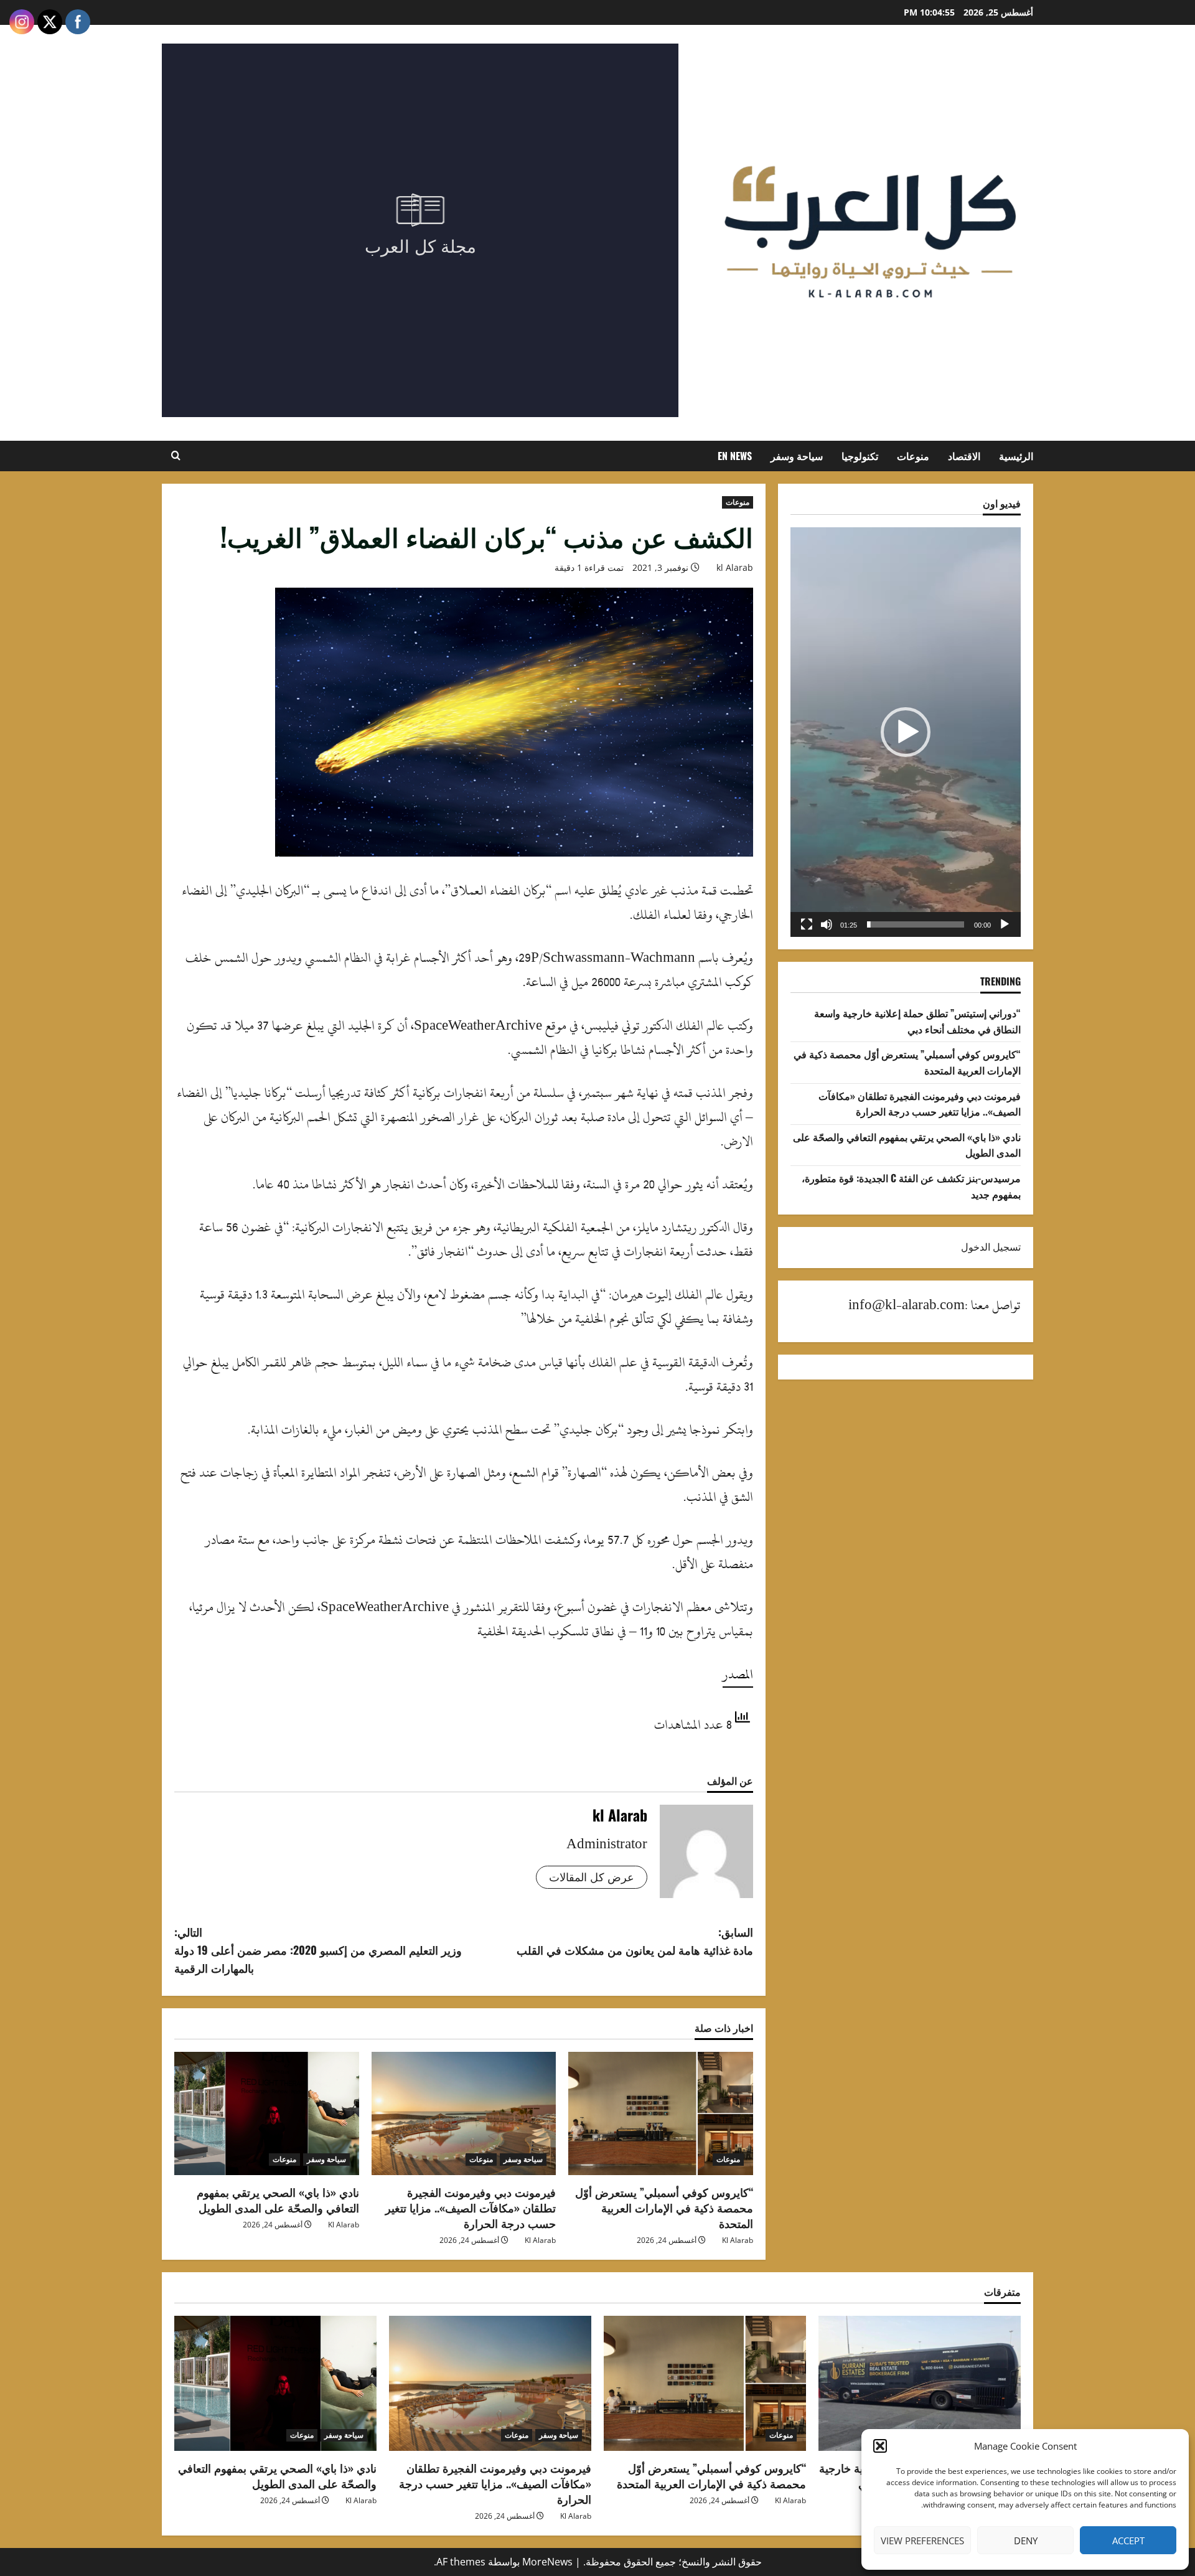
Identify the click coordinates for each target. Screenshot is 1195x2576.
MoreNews (547, 2562)
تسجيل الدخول (991, 1247)
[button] (880, 2446)
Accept (1128, 2541)
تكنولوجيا (860, 456)
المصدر (738, 1674)
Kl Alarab (738, 2240)
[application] (906, 732)
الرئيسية (1016, 456)
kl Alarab (735, 567)
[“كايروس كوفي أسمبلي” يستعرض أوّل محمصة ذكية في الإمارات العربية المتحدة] (661, 2113)
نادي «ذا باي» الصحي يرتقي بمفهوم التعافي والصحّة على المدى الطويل (278, 2200)
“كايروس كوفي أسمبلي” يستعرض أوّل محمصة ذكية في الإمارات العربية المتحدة (664, 2207)
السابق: (635, 1941)
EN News (735, 456)
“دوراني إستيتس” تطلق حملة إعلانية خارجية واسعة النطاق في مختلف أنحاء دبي (917, 1021)
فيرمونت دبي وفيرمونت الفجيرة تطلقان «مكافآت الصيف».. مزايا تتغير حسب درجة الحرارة (471, 2207)
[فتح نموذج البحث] (176, 456)
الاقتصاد (964, 456)
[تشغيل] (1005, 924)
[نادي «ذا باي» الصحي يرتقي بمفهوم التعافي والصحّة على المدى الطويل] (267, 2113)
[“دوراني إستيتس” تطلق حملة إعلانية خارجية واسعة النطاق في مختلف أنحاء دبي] (920, 2383)
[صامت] (827, 924)
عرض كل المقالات (592, 1877)
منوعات (913, 456)
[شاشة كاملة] (807, 924)
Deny (1026, 2541)
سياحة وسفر (797, 456)
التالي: (318, 1950)
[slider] (916, 924)
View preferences (922, 2541)
